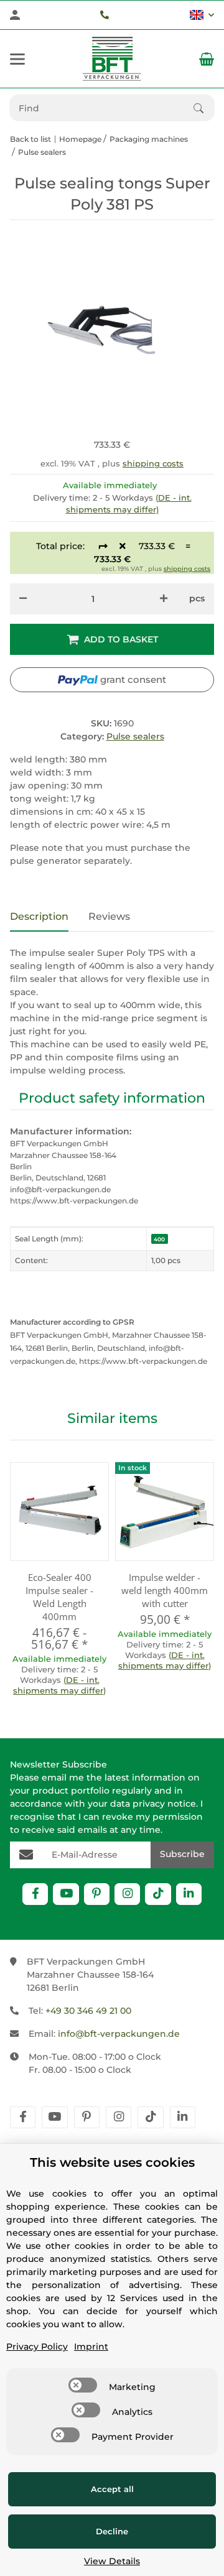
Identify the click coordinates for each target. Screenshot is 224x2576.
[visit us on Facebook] (35, 1894)
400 (159, 1239)
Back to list (30, 139)
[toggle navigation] (17, 59)
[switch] (83, 2385)
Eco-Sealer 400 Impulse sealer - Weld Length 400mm (59, 1597)
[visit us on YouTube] (66, 1894)
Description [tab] (39, 916)
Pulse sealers (135, 736)
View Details (112, 2561)
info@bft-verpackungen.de (119, 2034)
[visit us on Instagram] (127, 1894)
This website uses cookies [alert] (112, 2162)
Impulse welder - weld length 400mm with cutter (165, 1590)
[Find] (204, 108)
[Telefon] (105, 15)
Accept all (112, 2489)
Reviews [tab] (109, 916)
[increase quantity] (164, 599)
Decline (112, 2531)
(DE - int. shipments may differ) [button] (59, 1685)
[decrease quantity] (23, 599)
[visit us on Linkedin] (189, 1894)
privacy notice (164, 1804)
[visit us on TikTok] (158, 1894)
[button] (202, 15)
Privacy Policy (37, 2347)
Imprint (91, 2347)
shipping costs (153, 463)
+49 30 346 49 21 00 (88, 2011)
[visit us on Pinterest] (97, 1894)
